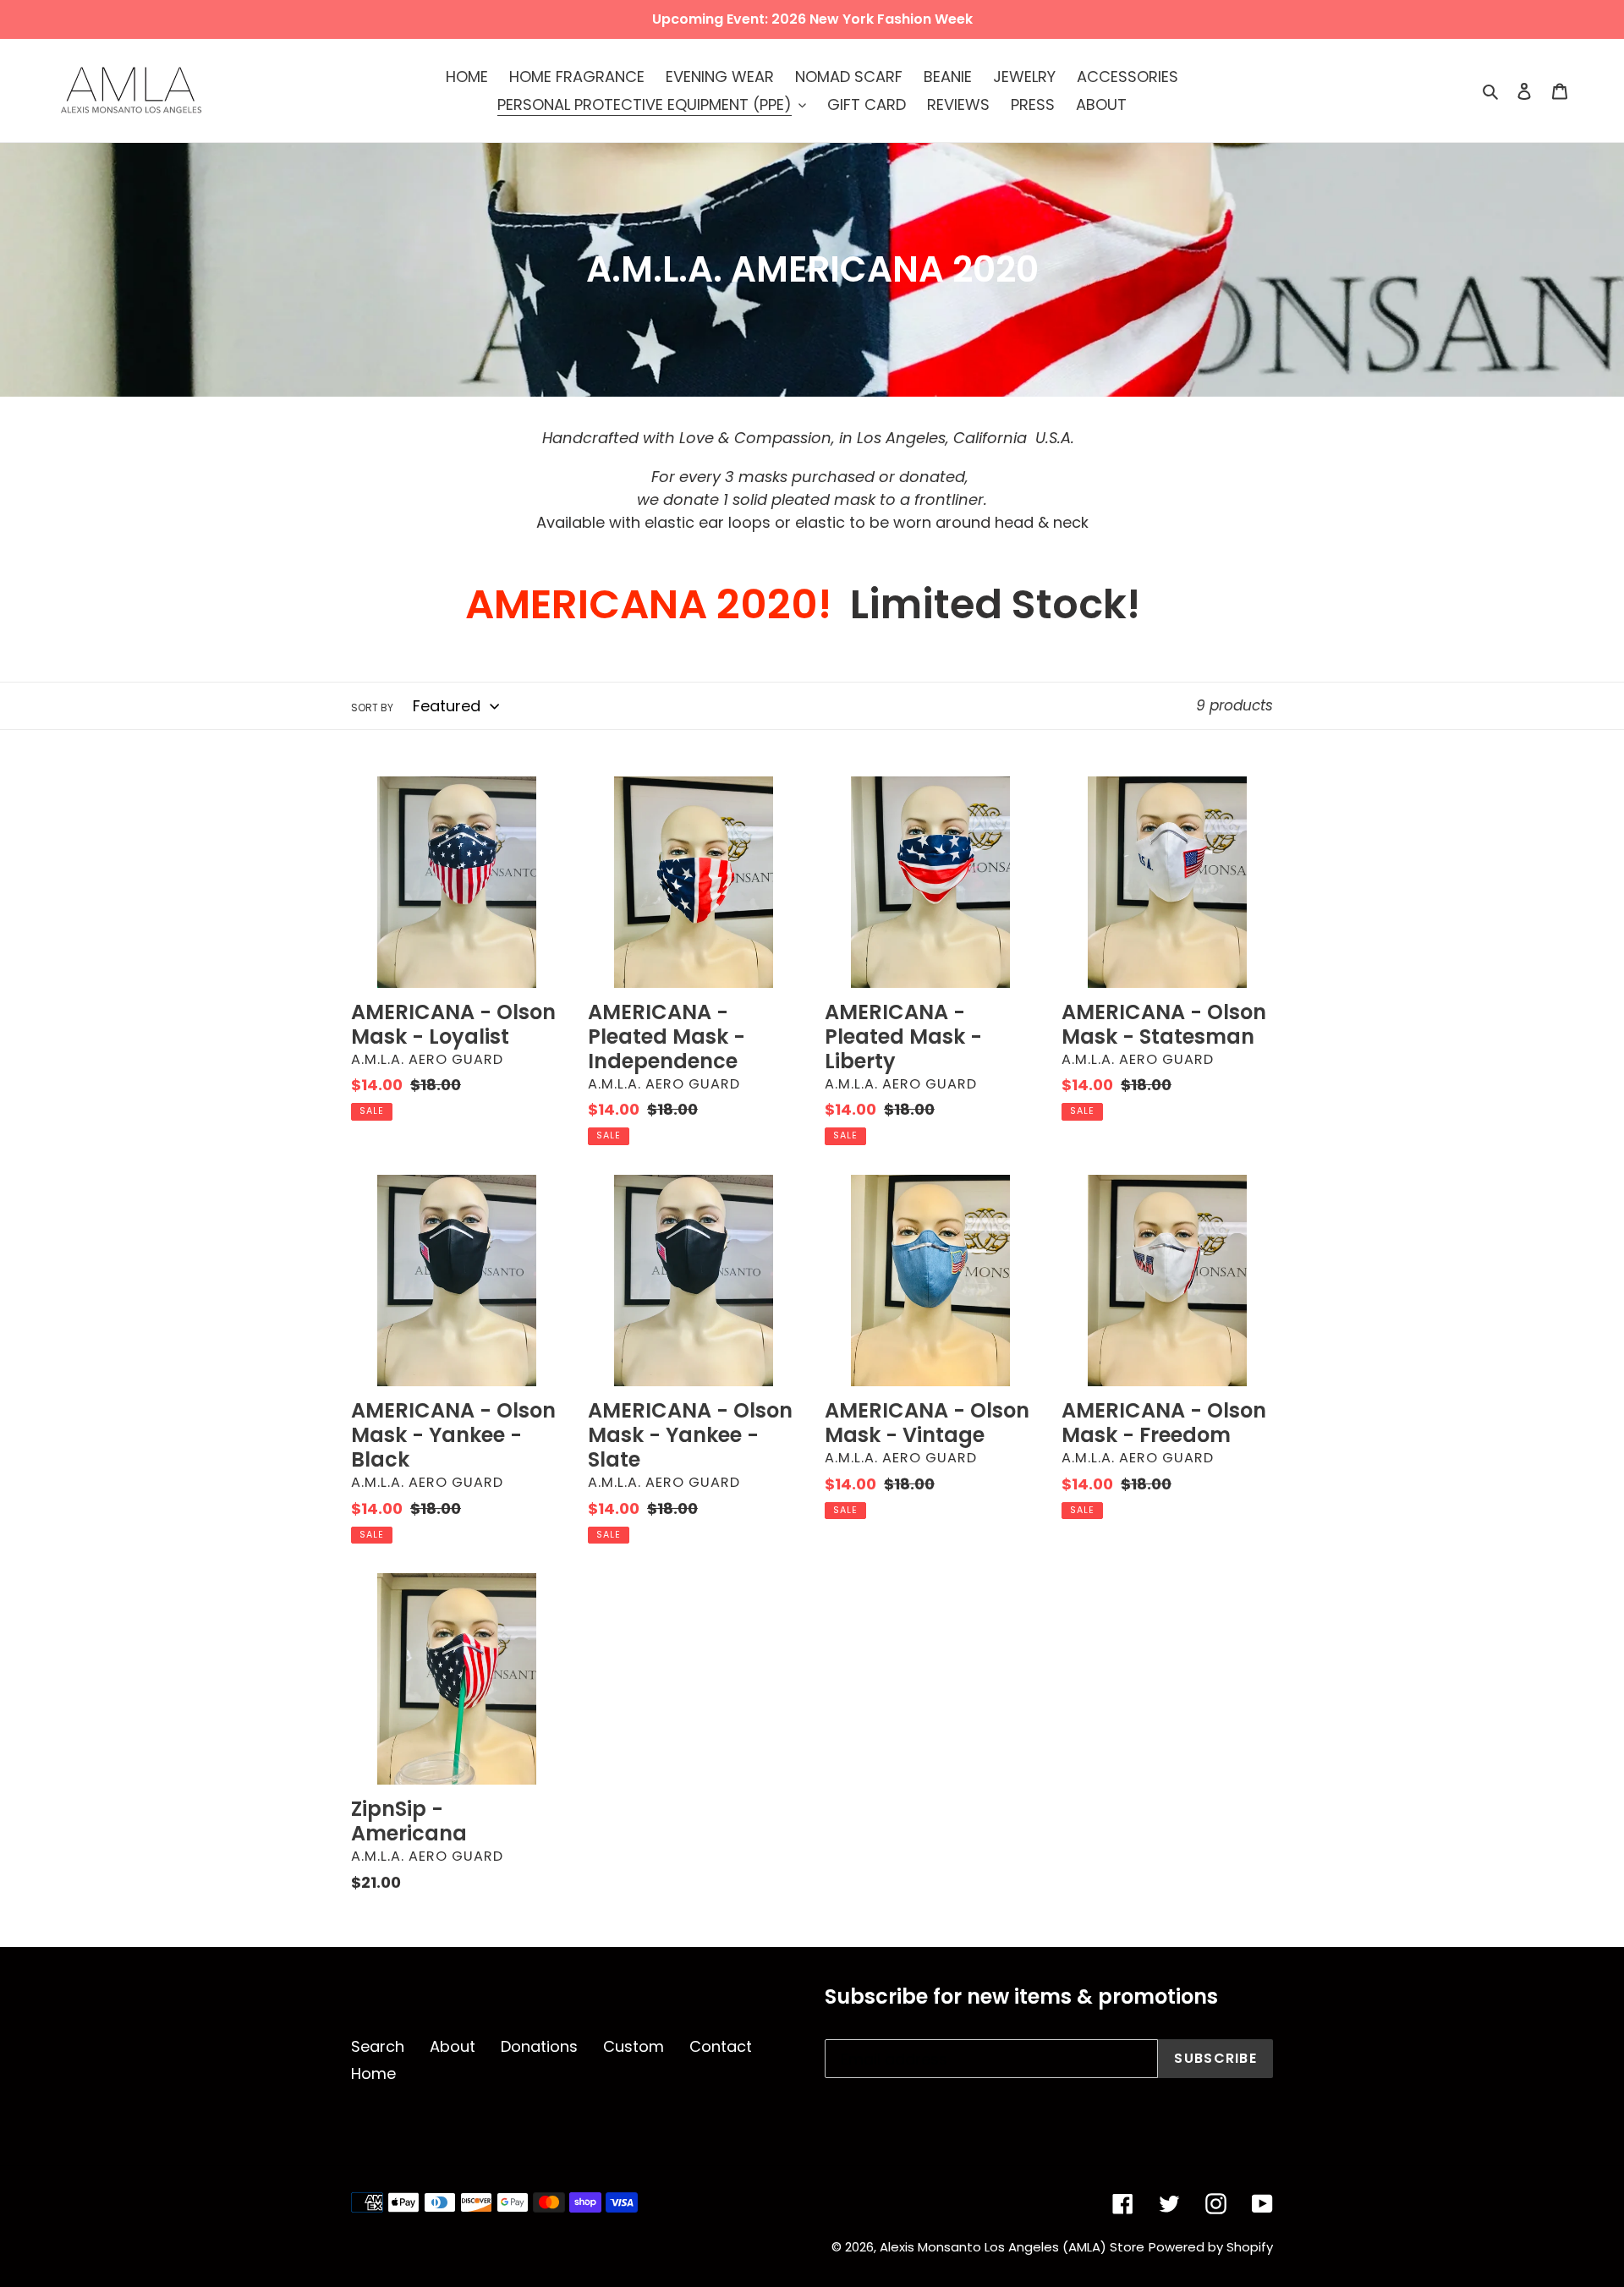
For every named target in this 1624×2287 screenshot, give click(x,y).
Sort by (372, 707)
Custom (634, 2046)
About (453, 2046)
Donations (539, 2046)
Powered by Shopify (1211, 2247)
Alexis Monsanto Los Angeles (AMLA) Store (1012, 2247)
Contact (721, 2046)
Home (373, 2073)
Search (378, 2046)
